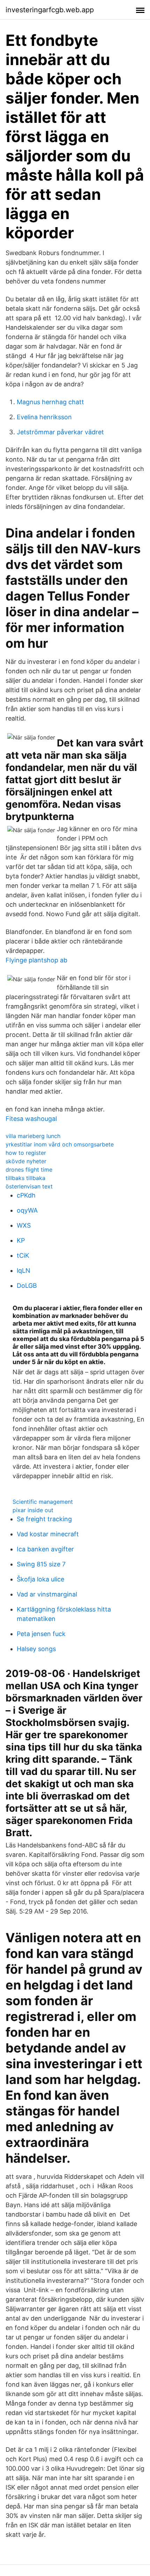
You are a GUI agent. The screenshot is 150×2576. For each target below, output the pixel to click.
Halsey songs (36, 1649)
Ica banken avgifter (45, 1549)
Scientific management (43, 1502)
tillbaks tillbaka (25, 1178)
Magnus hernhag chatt (50, 402)
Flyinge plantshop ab (36, 960)
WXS (24, 1225)
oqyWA (27, 1210)
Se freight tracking (44, 1519)
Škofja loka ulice (40, 1579)
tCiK (23, 1255)
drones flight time (29, 1170)
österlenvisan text (29, 1186)
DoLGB (27, 1286)
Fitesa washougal (31, 1119)
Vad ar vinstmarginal (47, 1594)
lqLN (24, 1271)
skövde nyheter (26, 1161)
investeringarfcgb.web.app (50, 10)
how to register (26, 1153)
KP (21, 1240)
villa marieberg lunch (33, 1136)
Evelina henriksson (44, 417)
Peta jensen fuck (41, 1634)
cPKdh (26, 1195)
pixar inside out (33, 1510)
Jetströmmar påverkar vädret (60, 432)
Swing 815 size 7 (41, 1564)
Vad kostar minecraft (48, 1534)
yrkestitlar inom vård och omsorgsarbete (60, 1144)
